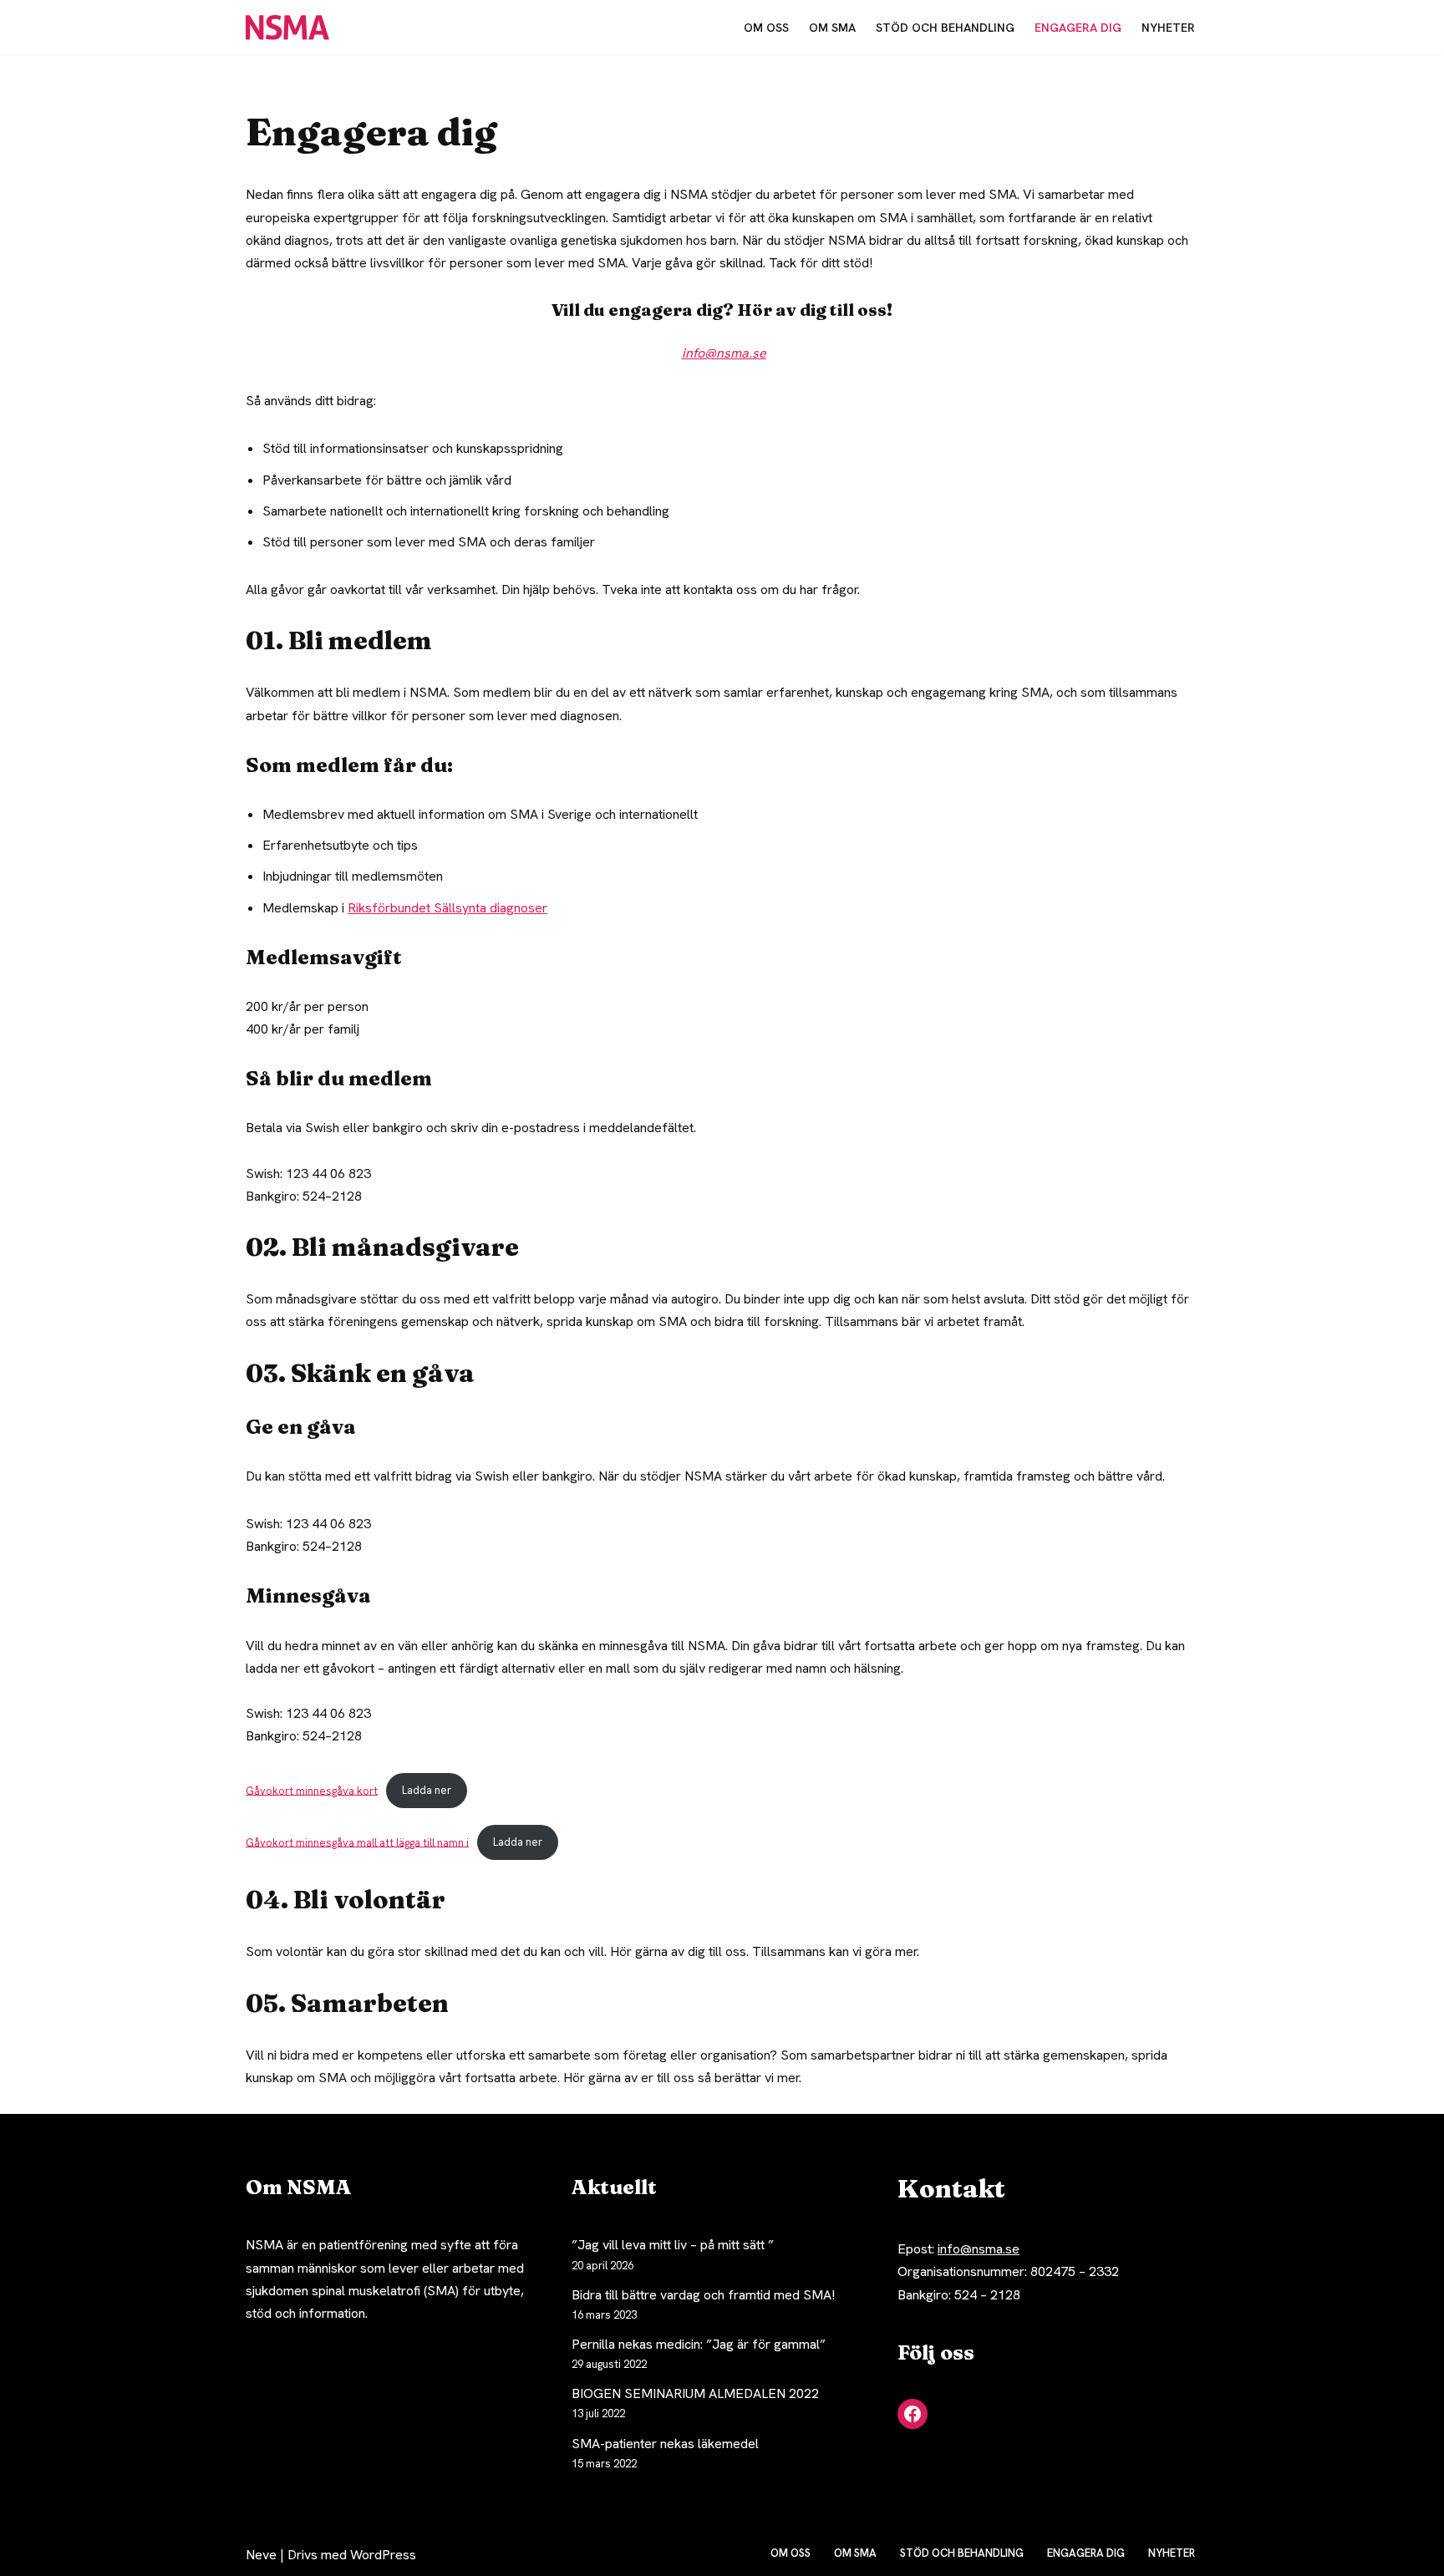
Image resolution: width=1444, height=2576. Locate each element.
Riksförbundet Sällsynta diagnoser (447, 908)
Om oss (766, 28)
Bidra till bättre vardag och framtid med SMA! (703, 2295)
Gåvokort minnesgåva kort (312, 1790)
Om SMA (832, 28)
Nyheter (1168, 28)
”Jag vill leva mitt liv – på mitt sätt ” (673, 2245)
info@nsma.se (979, 2249)
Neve (261, 2555)
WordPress (383, 2555)
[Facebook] (913, 2414)
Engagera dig (1078, 28)
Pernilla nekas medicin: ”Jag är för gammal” (699, 2344)
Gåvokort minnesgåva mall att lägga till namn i (357, 1842)
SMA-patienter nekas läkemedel (665, 2444)
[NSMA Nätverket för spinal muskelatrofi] (292, 28)
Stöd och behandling (945, 28)
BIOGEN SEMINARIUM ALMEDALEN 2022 (695, 2393)
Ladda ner (427, 1790)
